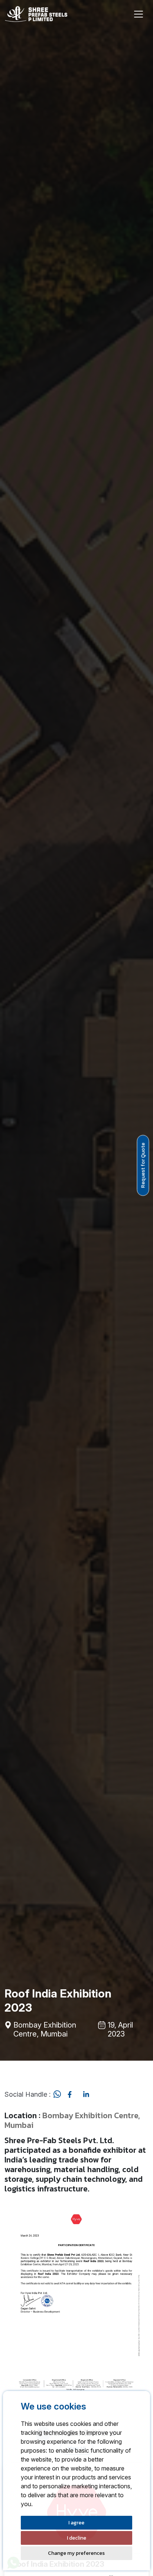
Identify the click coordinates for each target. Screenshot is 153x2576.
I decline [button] (76, 2538)
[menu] (139, 14)
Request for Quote (143, 1165)
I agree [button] (76, 2523)
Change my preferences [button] (76, 2553)
